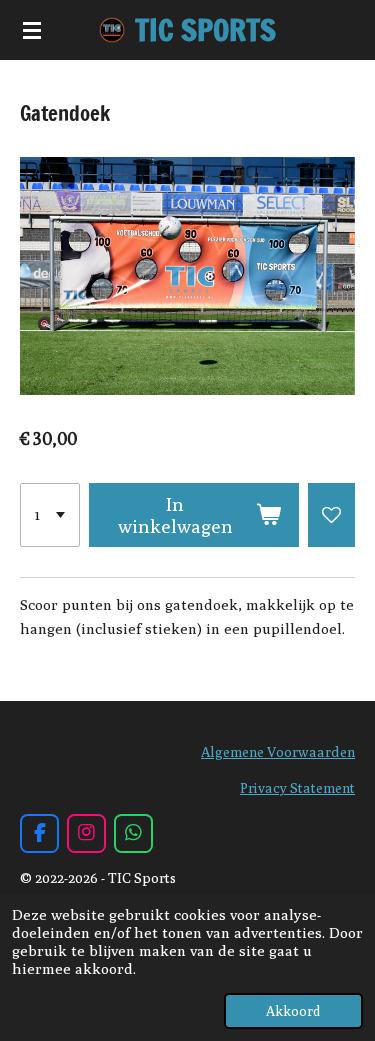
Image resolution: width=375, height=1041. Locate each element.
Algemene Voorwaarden (278, 752)
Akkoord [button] (293, 1011)
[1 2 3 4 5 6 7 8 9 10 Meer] (50, 515)
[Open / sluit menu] (32, 30)
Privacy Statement (297, 788)
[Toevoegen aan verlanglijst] (331, 515)
